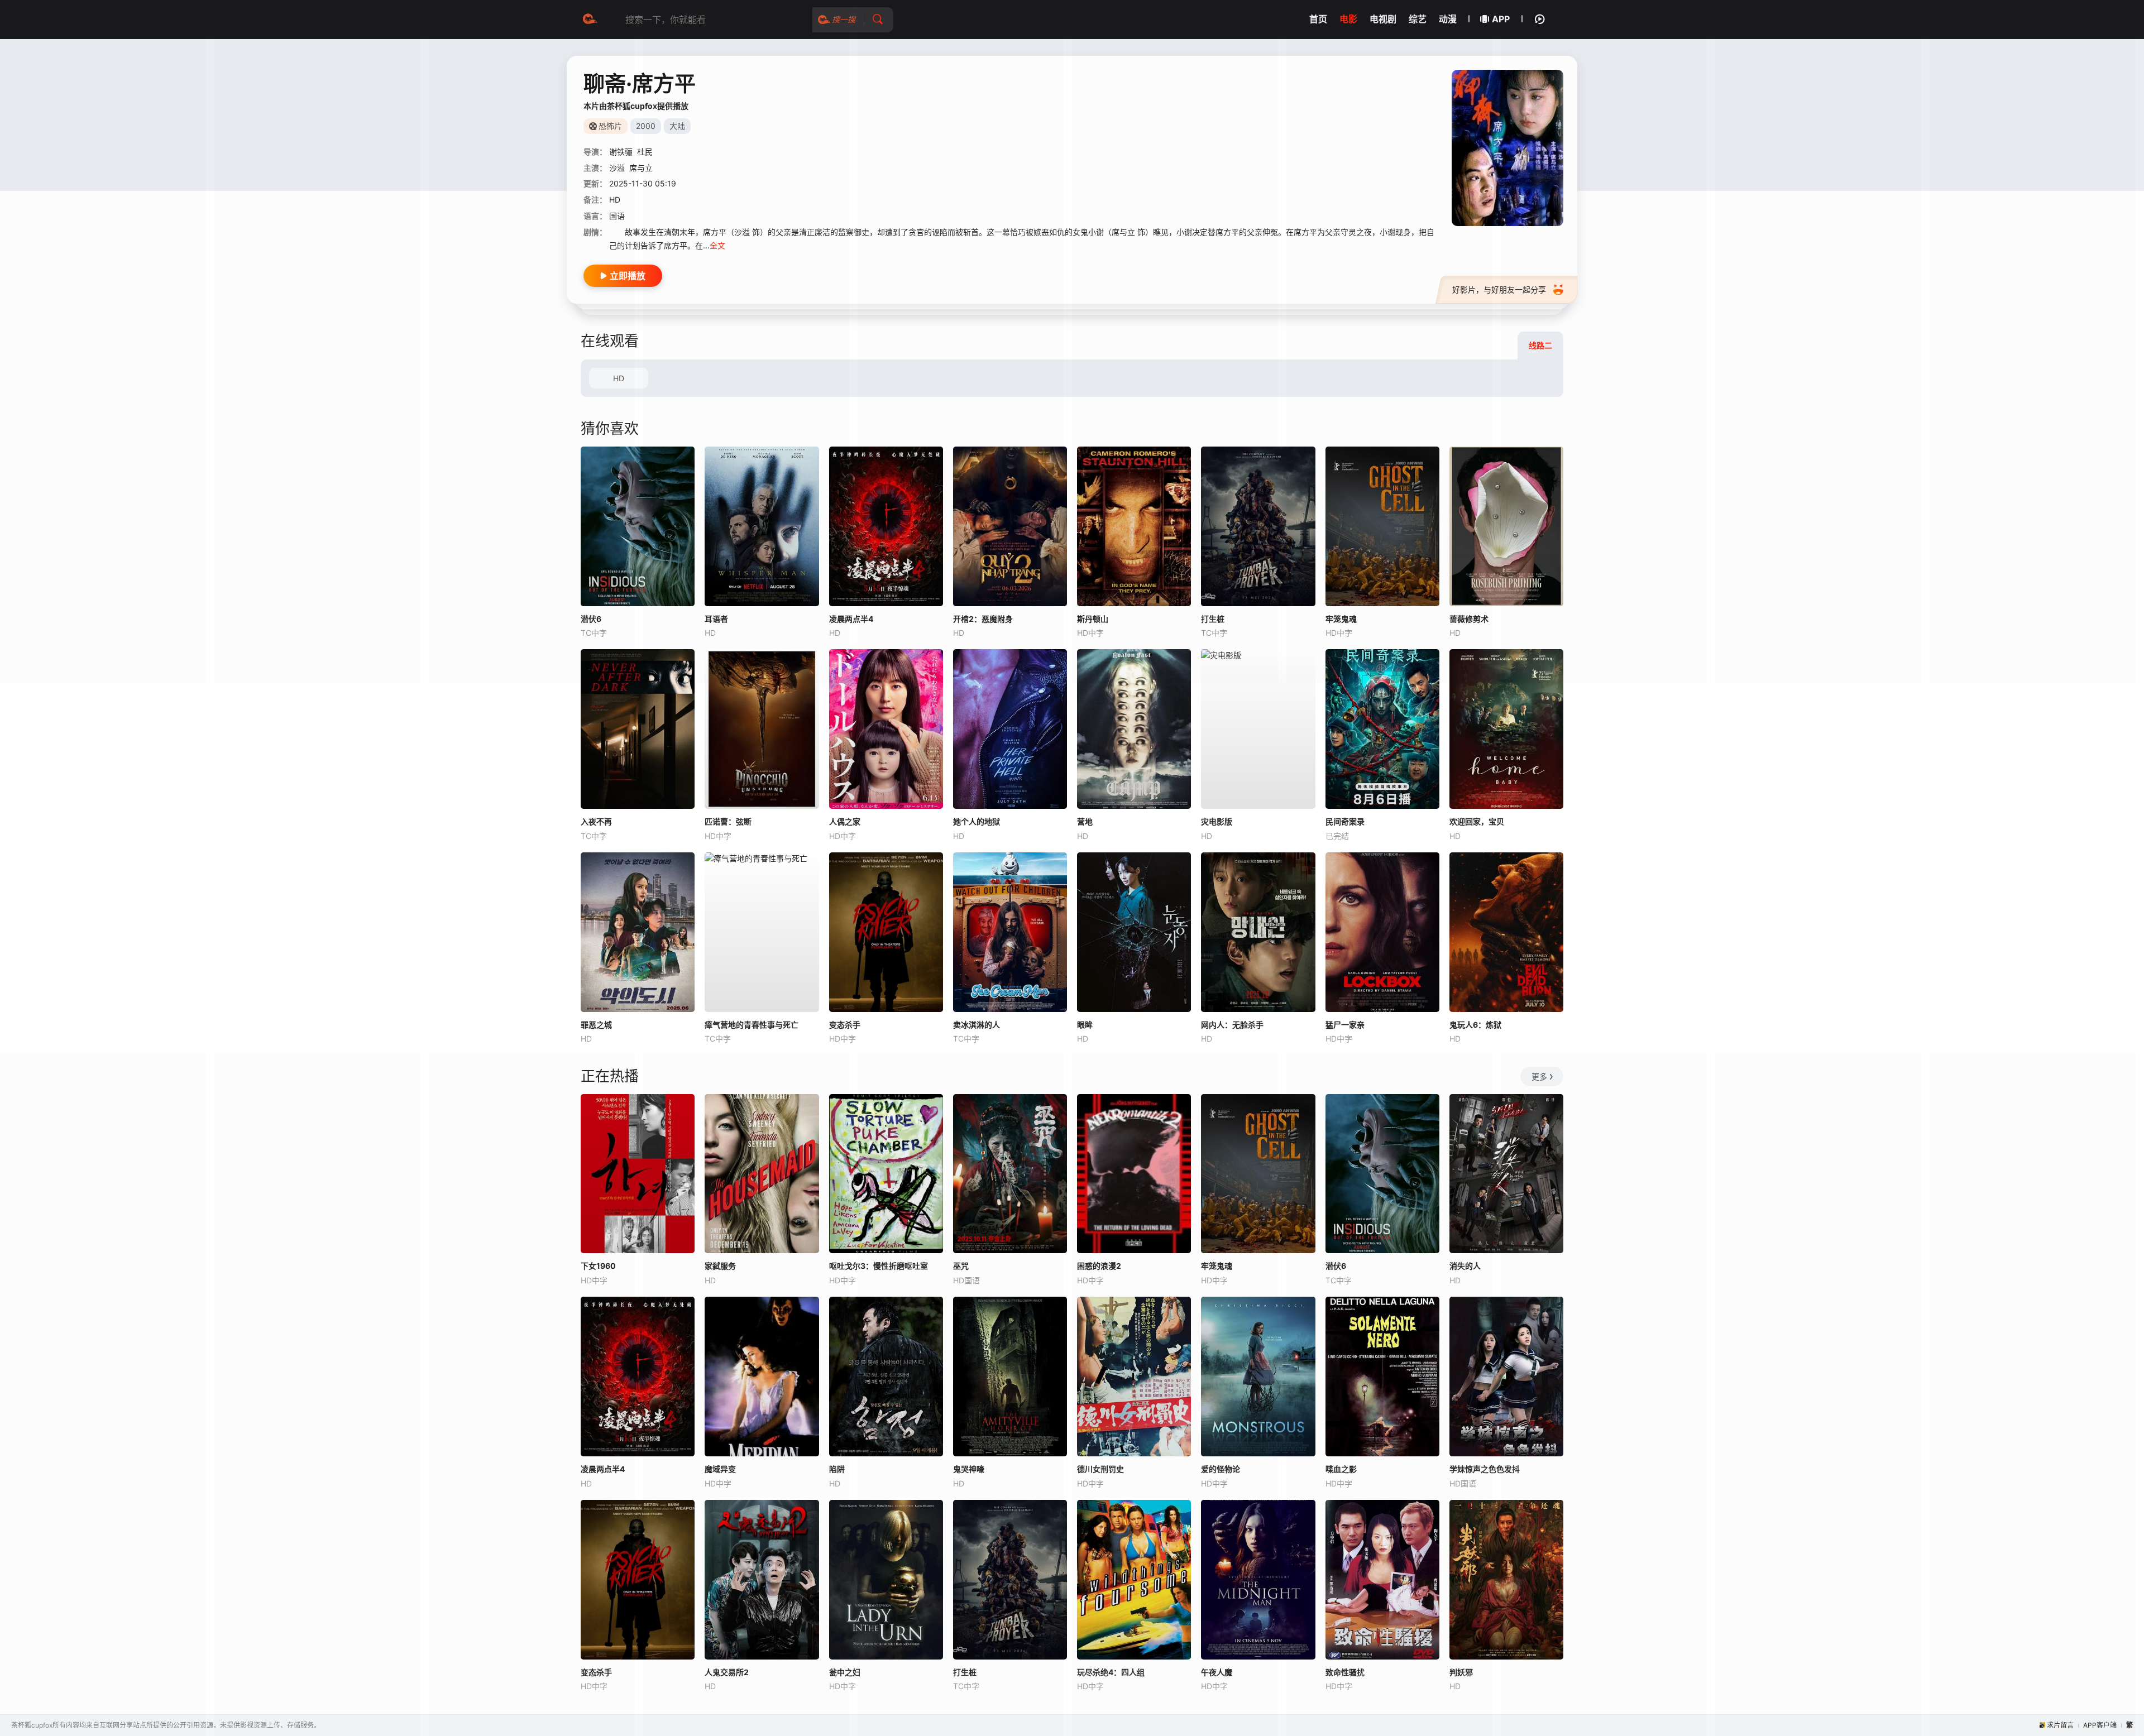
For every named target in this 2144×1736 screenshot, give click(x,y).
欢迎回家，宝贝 (1477, 821)
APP (1501, 19)
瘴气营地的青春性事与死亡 (752, 1025)
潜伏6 (591, 619)
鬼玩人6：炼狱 (1475, 1025)
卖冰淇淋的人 (977, 1025)
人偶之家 (845, 821)
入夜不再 (596, 821)
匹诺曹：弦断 (728, 821)
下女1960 (598, 1266)
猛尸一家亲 (1345, 1025)
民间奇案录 (1345, 821)
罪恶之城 (596, 1025)
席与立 (641, 168)
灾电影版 (1217, 821)
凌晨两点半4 (603, 1469)
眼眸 (1085, 1025)
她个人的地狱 (977, 821)
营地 (1085, 821)
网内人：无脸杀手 (1232, 1025)
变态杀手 (845, 1025)
